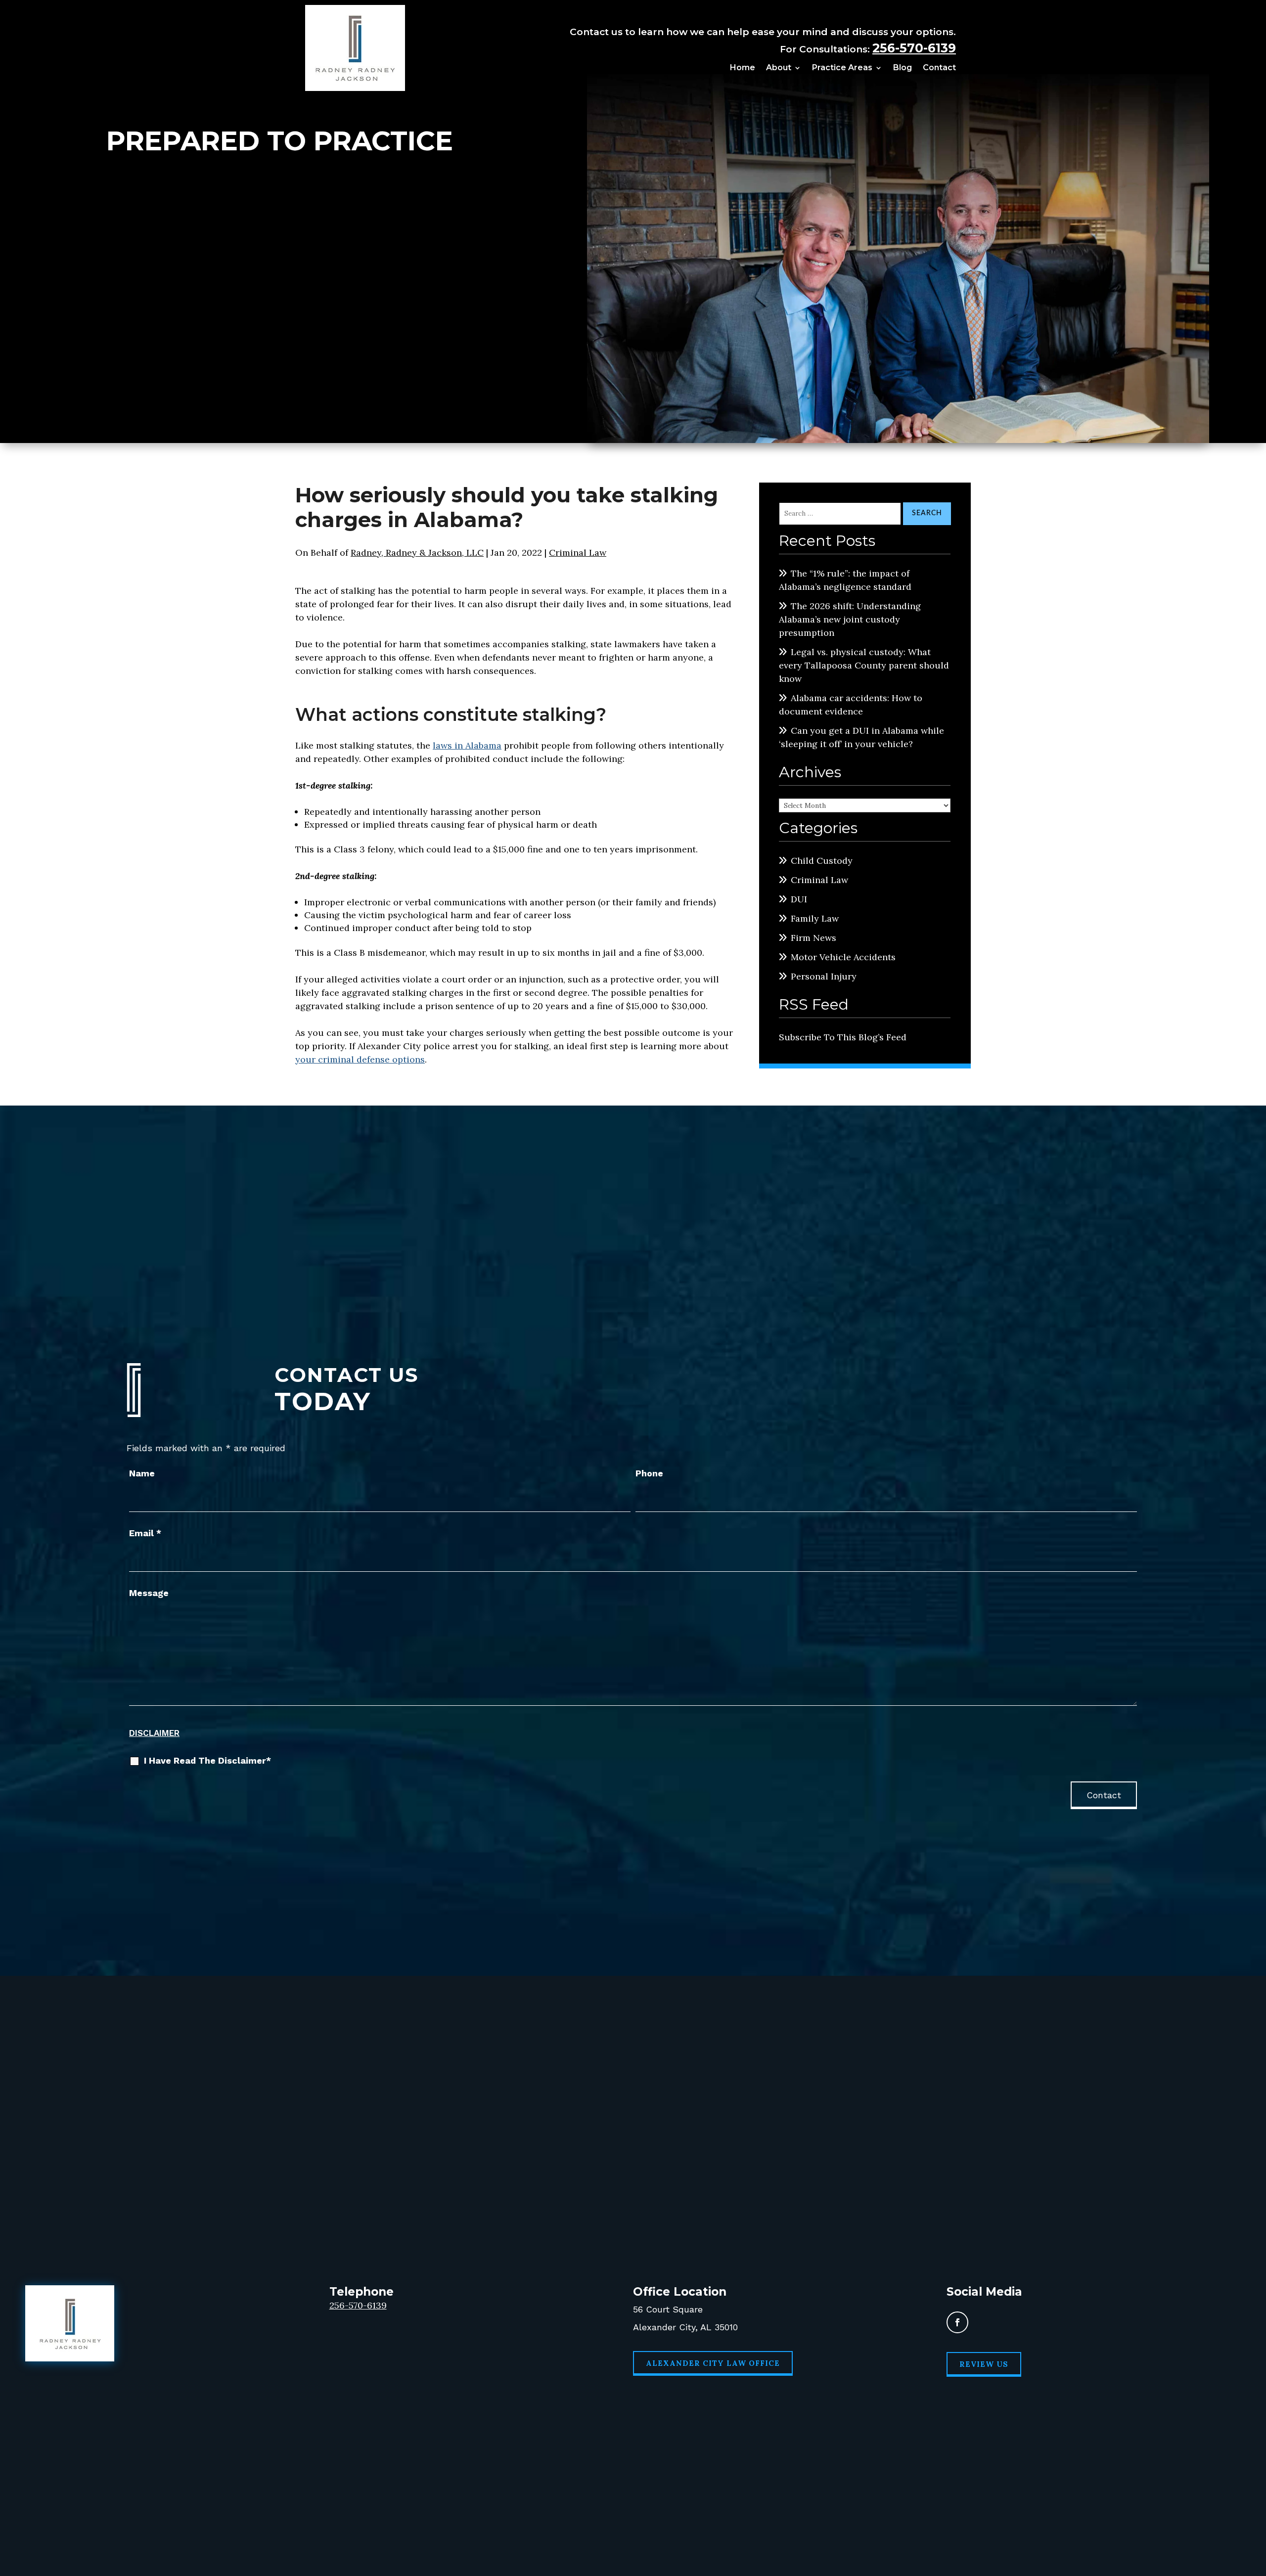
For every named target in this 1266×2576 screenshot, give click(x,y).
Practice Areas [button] (842, 68)
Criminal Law (578, 553)
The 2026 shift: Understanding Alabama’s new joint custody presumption (850, 619)
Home (743, 68)
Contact (939, 68)
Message (149, 1593)
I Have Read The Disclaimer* (207, 1760)
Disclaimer (154, 1733)
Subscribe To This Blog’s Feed (843, 1037)
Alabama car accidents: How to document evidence (851, 705)
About (779, 68)
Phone (649, 1473)
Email (145, 1533)
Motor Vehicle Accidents (843, 957)
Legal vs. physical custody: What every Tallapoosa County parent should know (864, 665)
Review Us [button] (984, 2364)
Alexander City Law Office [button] (713, 2363)
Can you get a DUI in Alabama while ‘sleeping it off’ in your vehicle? (861, 737)
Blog (903, 68)
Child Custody (822, 861)
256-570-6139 (914, 48)
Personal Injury (824, 976)
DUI (799, 899)
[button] (1256, 2504)
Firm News (814, 938)
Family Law (815, 918)
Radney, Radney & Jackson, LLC (417, 553)
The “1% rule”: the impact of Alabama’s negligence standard (845, 580)
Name (142, 1473)
